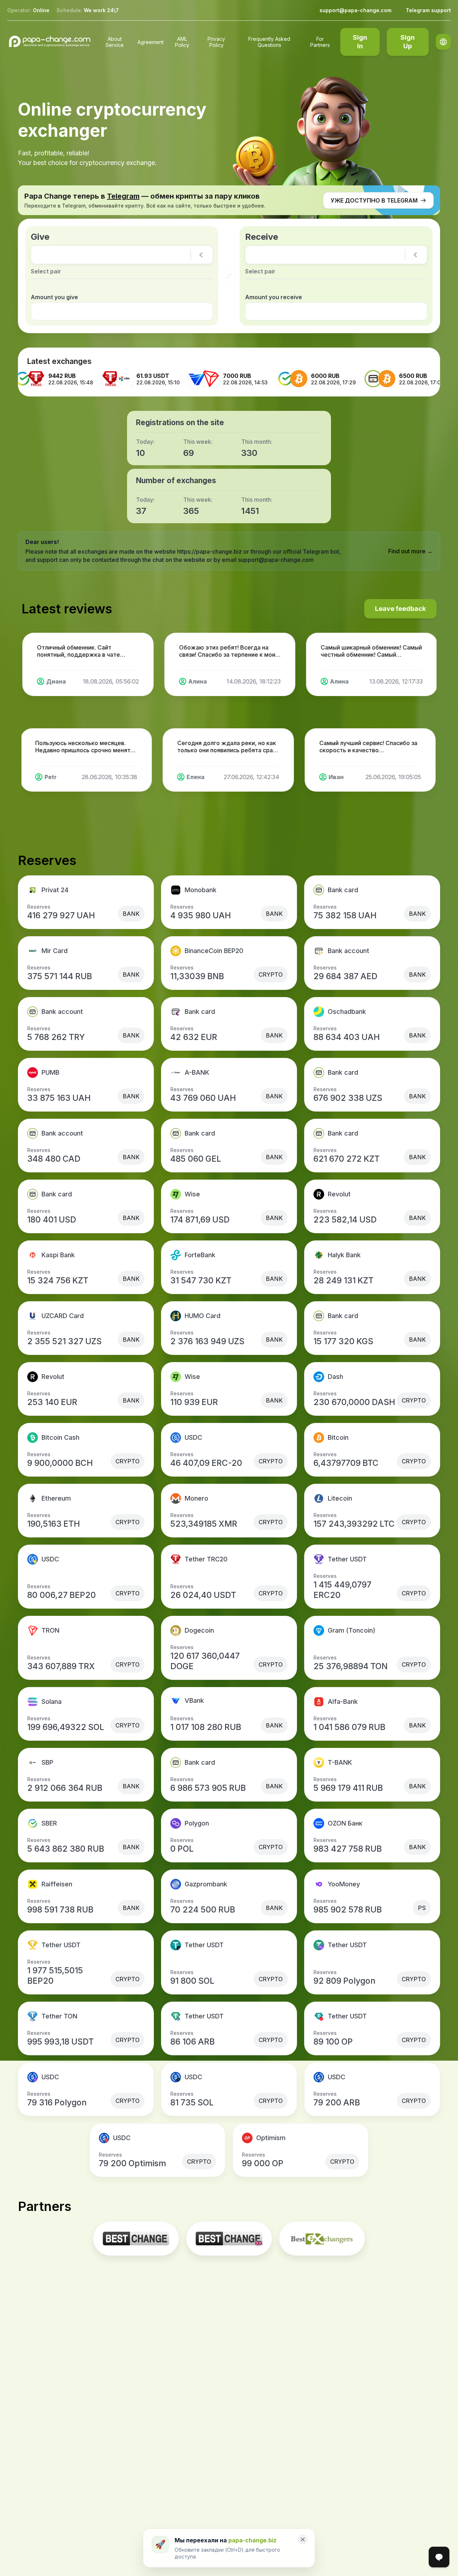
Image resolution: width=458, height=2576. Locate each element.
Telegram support (428, 10)
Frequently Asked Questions (269, 42)
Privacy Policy (216, 42)
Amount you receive (274, 297)
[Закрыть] (303, 2539)
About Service (115, 42)
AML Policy (182, 42)
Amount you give (54, 297)
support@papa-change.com (355, 10)
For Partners (320, 42)
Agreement (150, 42)
